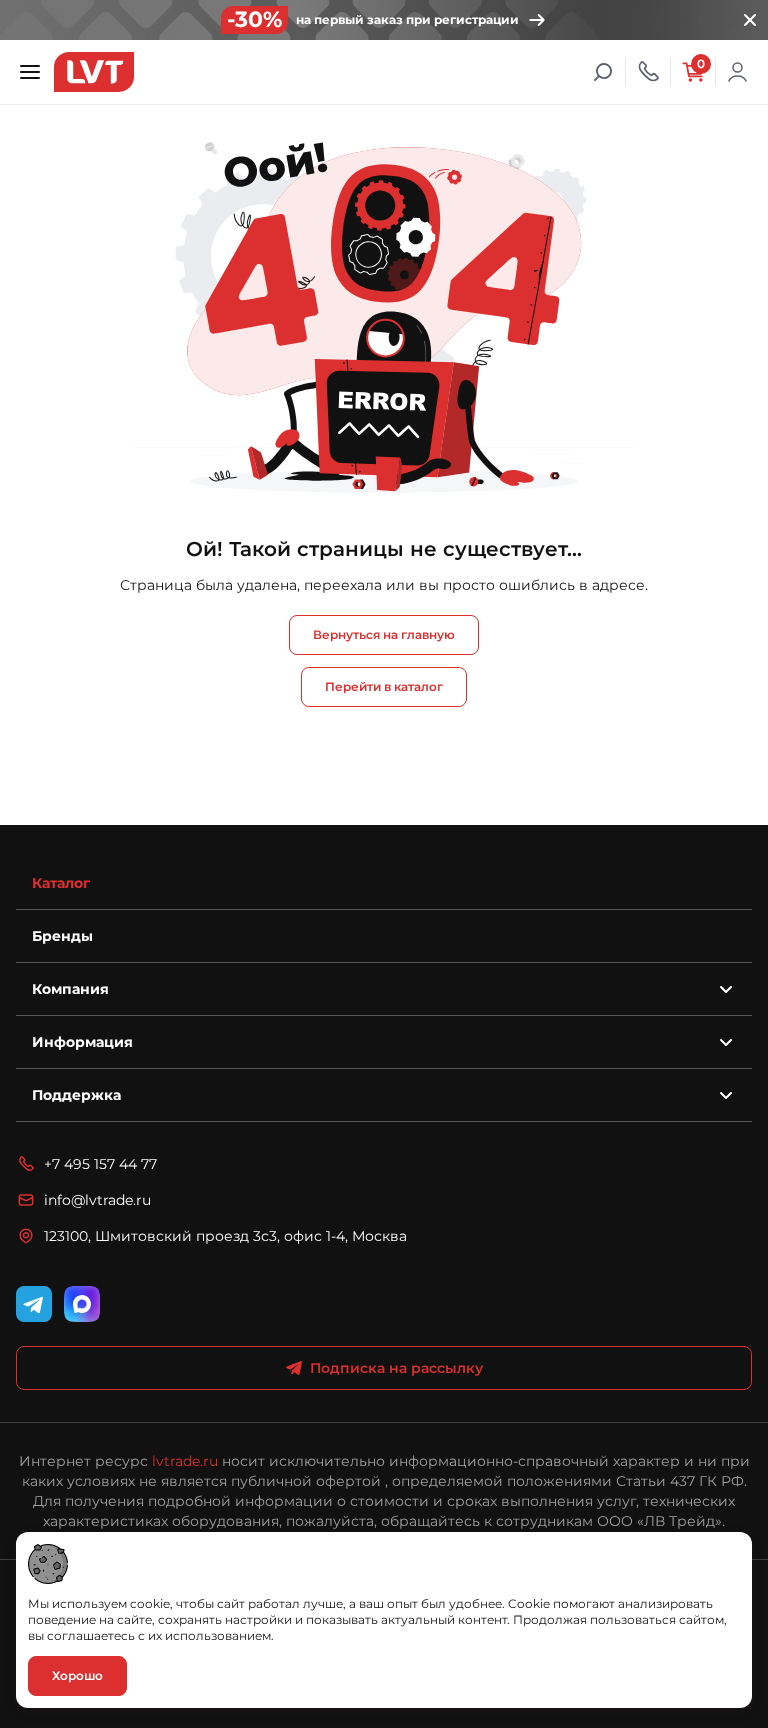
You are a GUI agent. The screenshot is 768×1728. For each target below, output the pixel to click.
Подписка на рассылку (396, 1368)
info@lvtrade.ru (97, 1200)
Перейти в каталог (384, 686)
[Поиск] (603, 72)
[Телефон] (648, 72)
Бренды (62, 936)
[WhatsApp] (82, 1304)
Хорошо (77, 1675)
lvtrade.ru (185, 1461)
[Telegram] (34, 1304)
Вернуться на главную (384, 634)
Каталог (61, 883)
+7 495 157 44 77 (100, 1164)
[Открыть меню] (30, 72)
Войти (738, 72)
